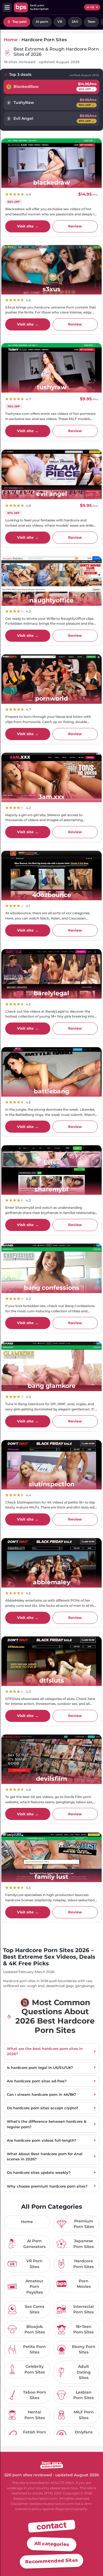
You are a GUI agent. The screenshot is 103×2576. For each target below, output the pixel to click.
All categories (51, 2544)
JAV (75, 22)
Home (11, 40)
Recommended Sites (51, 2561)
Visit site (28, 226)
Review (75, 226)
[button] (7, 7)
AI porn (42, 22)
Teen (91, 22)
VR (60, 22)
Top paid (19, 22)
